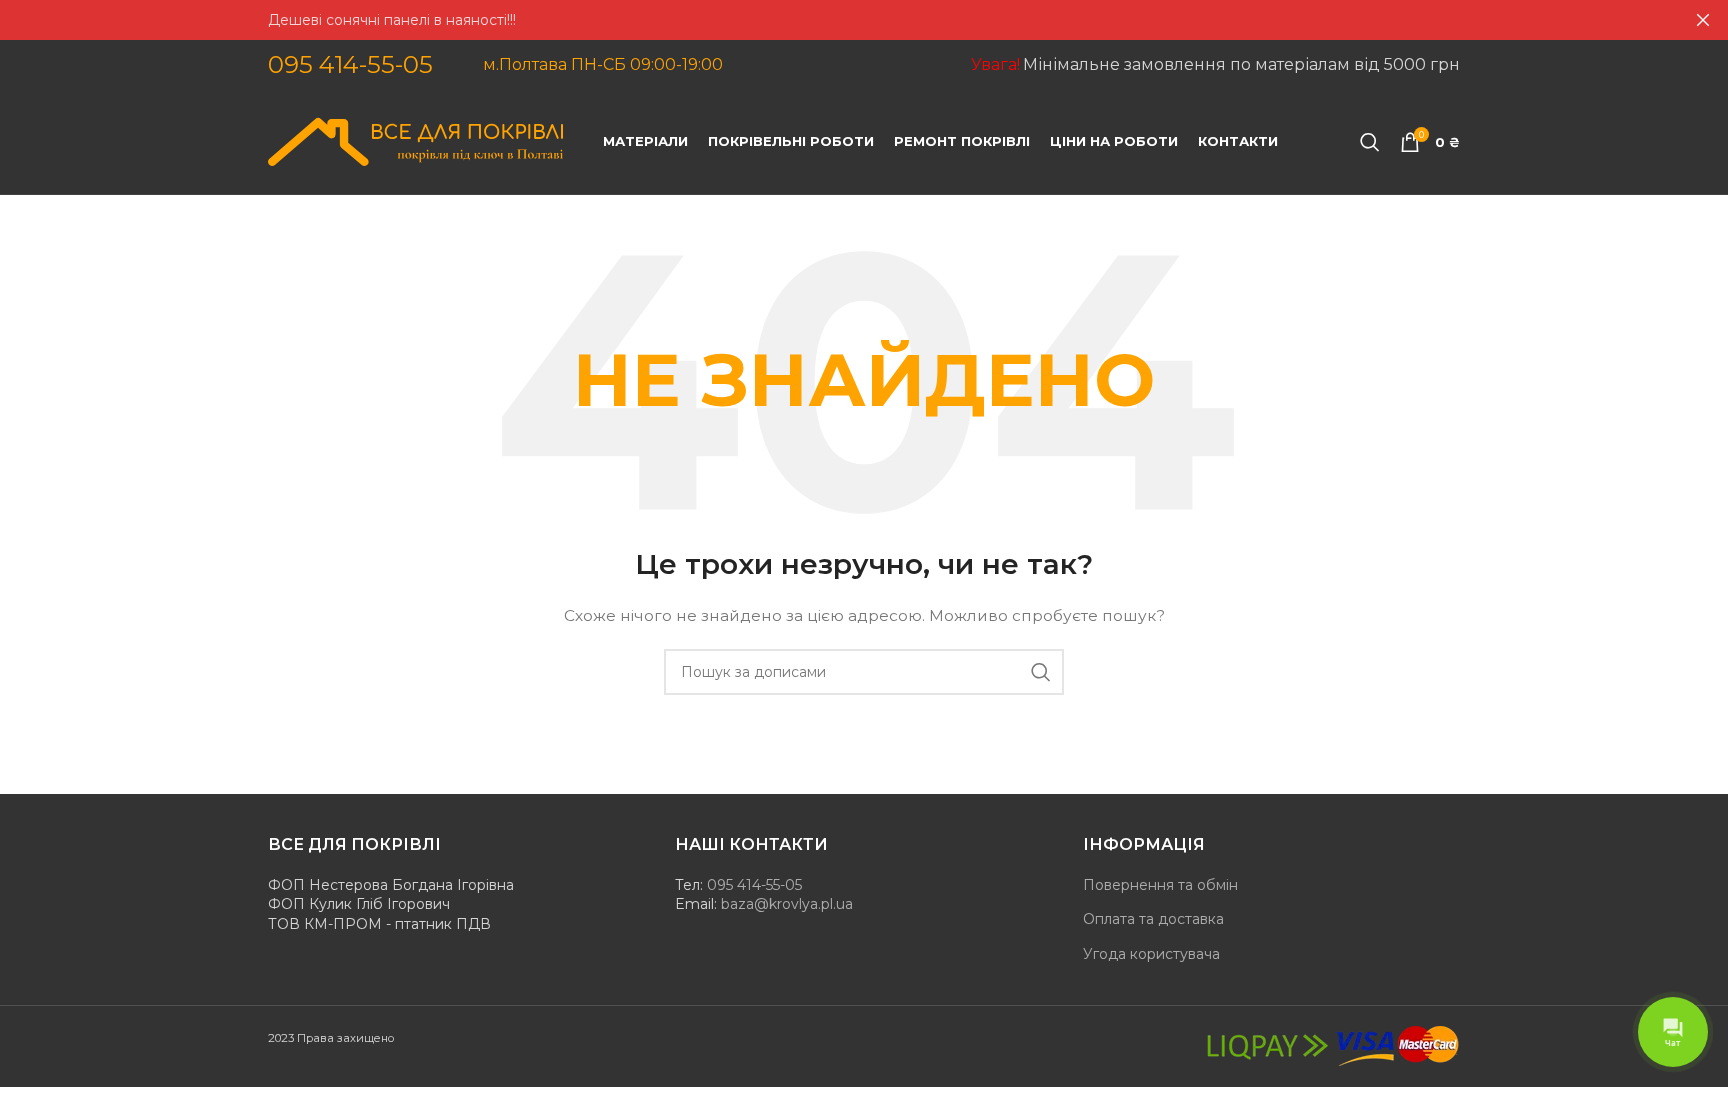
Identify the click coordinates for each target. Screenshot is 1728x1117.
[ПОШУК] (1041, 672)
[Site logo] (415, 141)
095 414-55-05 (350, 64)
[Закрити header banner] (1703, 20)
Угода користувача (1151, 954)
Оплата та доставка (1153, 919)
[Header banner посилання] (834, 20)
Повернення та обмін (1160, 885)
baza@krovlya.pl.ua (787, 904)
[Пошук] (1370, 142)
